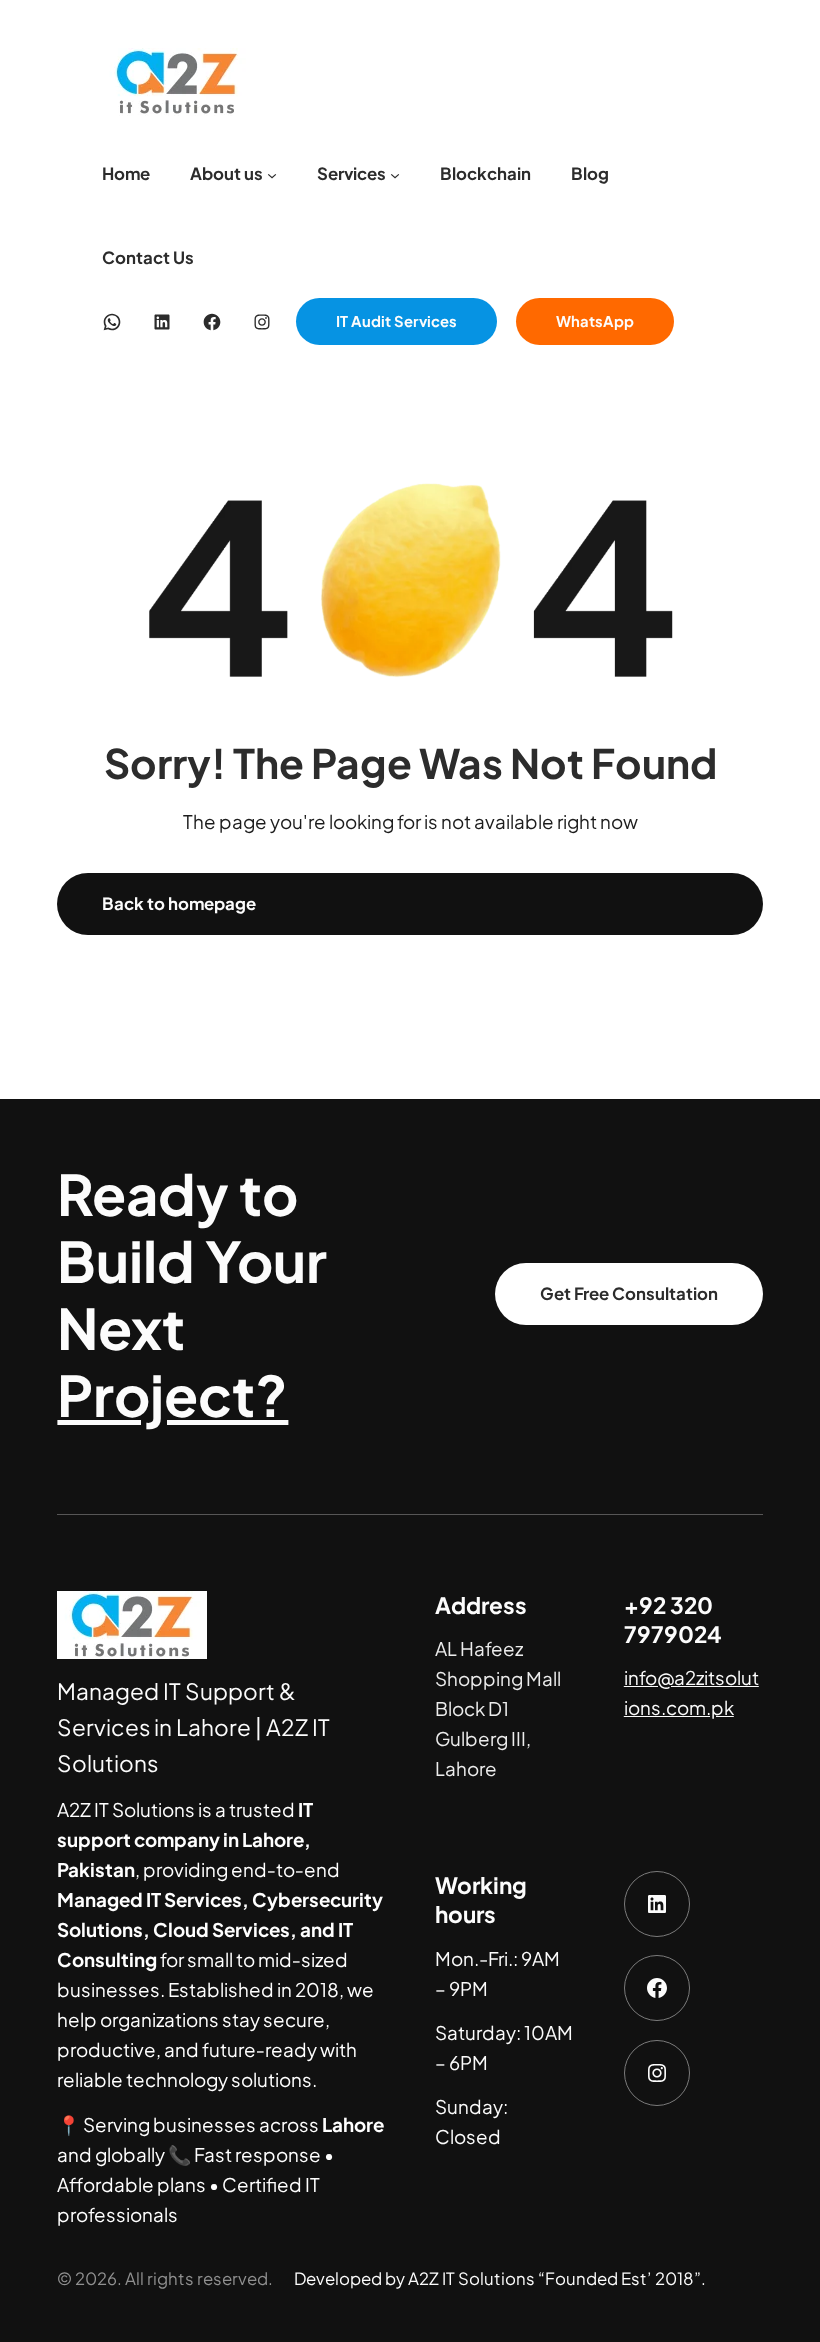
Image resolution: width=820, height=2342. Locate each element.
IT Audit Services (396, 321)
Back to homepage (179, 903)
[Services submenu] (395, 174)
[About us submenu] (272, 174)
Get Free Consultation (629, 1293)
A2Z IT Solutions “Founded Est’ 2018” (554, 2278)
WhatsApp (595, 321)
